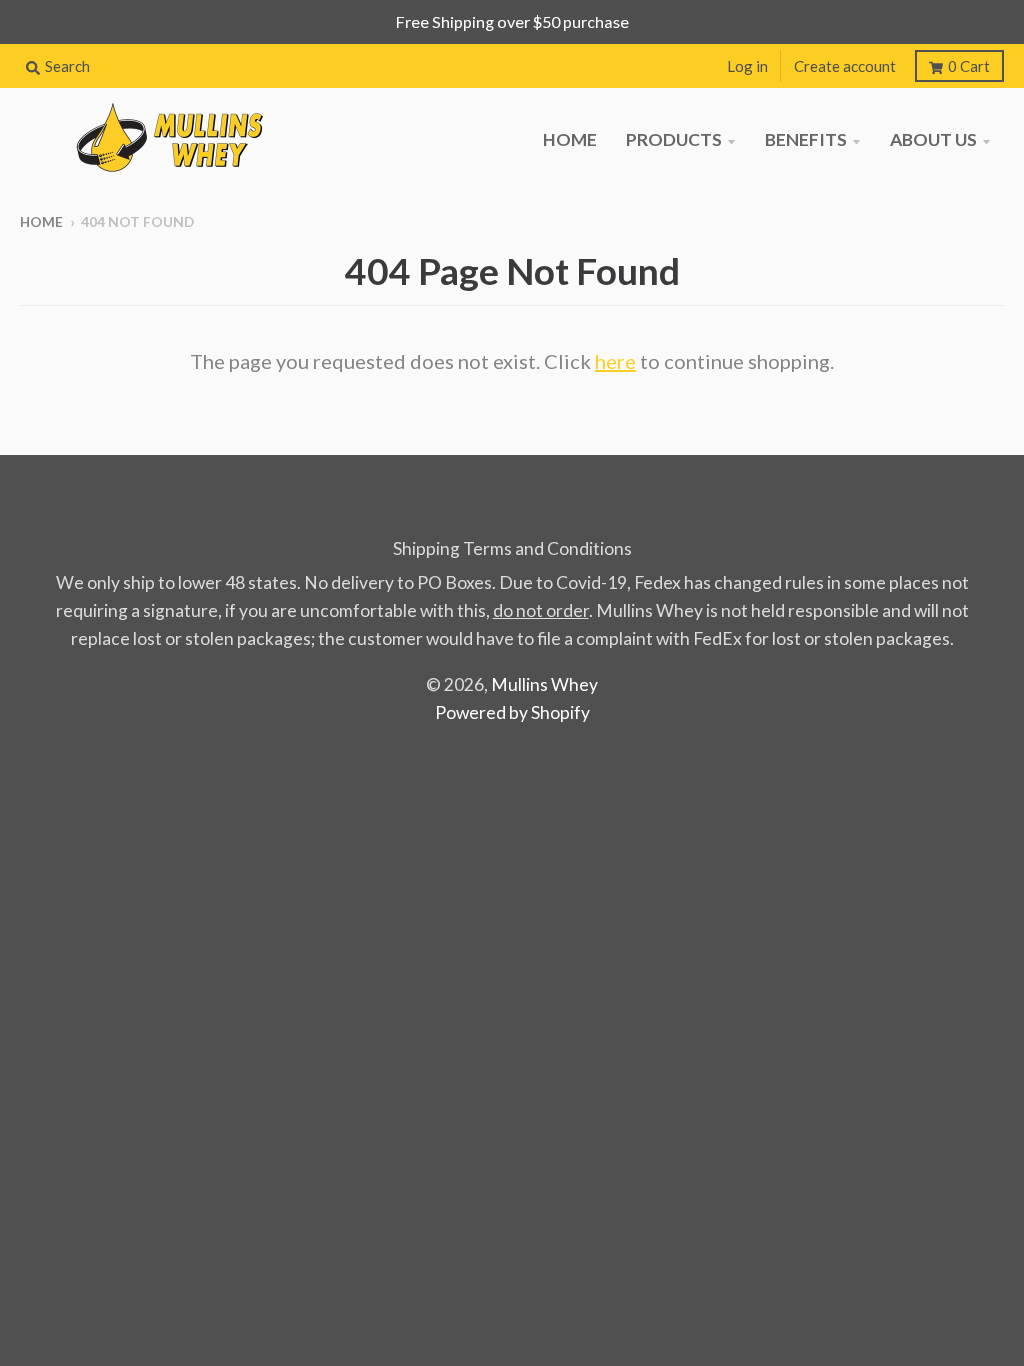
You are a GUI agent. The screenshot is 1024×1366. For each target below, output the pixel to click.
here (615, 361)
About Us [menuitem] (933, 139)
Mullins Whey (544, 684)
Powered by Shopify (512, 712)
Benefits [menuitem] (806, 139)
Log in (747, 66)
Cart (969, 66)
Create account (845, 66)
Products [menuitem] (674, 139)
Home (41, 221)
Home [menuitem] (570, 139)
